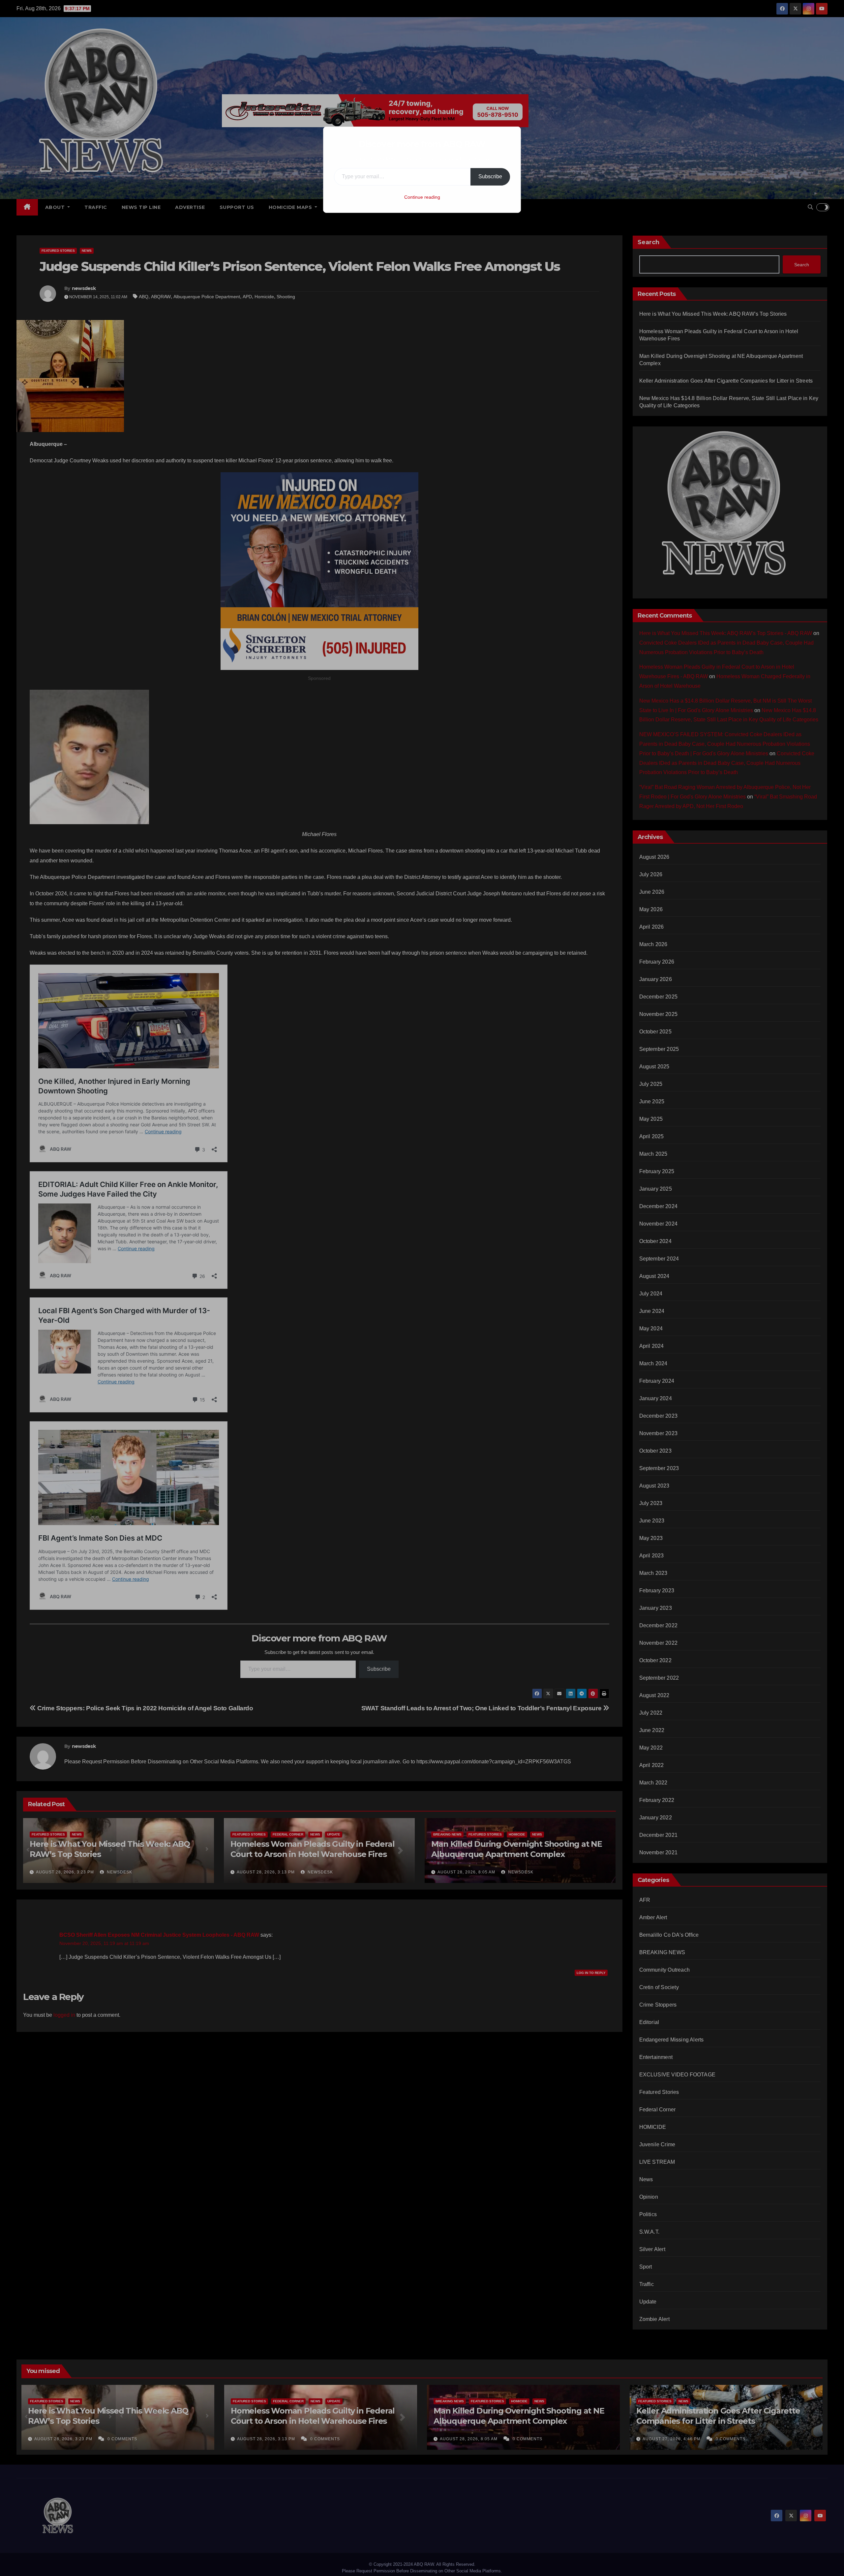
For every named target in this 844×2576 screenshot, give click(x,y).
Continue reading (422, 197)
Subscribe (490, 176)
